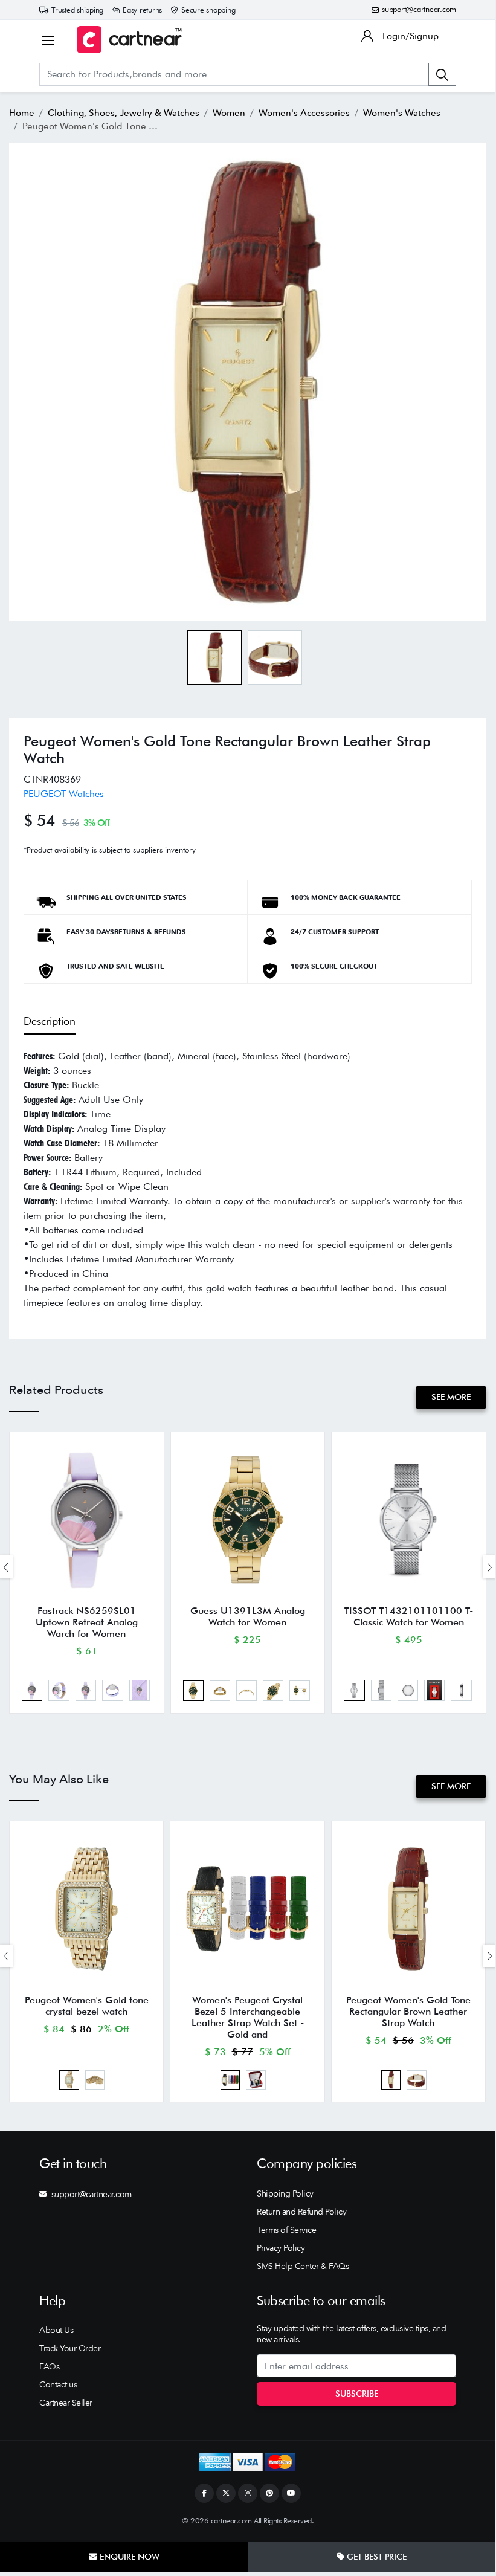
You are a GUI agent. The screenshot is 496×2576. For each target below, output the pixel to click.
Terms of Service (286, 2230)
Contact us (58, 2384)
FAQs (49, 2366)
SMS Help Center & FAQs (303, 2266)
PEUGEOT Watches (64, 794)
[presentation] (489, 1567)
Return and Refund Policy (301, 2212)
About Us (56, 2330)
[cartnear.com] (129, 40)
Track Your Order (70, 2348)
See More (451, 1397)
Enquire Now (128, 2557)
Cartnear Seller (66, 2403)
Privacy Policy (281, 2248)
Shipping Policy (285, 2193)
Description (50, 1021)
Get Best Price (375, 2557)
